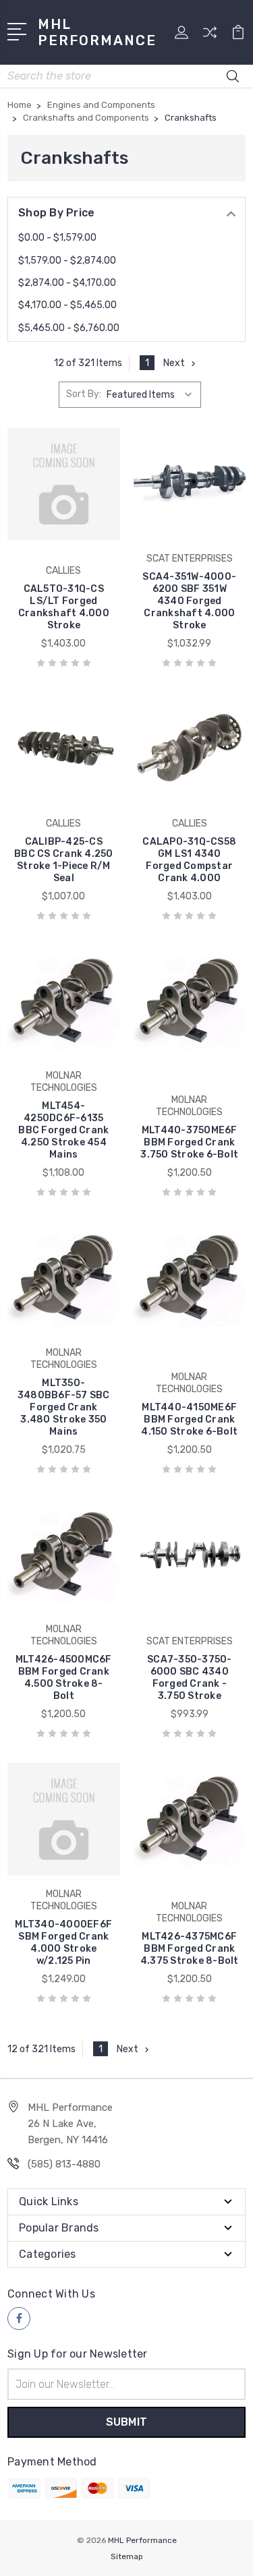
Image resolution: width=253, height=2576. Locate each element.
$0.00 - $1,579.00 (57, 238)
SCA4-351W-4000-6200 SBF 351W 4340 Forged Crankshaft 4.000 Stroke (189, 601)
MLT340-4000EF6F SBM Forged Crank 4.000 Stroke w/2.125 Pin (63, 1943)
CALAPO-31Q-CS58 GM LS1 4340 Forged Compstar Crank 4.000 (189, 860)
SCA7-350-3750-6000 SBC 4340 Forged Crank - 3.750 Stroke (190, 1678)
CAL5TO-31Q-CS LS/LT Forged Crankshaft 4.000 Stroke (64, 607)
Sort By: (84, 394)
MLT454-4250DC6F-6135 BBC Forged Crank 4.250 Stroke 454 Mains (63, 1130)
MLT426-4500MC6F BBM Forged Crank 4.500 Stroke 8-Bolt (64, 1678)
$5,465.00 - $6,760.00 (69, 328)
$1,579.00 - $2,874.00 (67, 261)
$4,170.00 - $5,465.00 (67, 305)
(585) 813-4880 (64, 2164)
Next (174, 363)
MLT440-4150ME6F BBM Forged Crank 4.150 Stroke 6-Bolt (189, 1419)
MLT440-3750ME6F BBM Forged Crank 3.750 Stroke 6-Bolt (189, 1142)
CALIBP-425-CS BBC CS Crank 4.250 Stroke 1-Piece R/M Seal (64, 860)
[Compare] (210, 37)
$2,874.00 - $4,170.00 (67, 283)
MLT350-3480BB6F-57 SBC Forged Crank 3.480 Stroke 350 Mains (64, 1407)
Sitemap (127, 2556)
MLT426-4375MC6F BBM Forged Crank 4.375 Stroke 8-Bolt (190, 1949)
